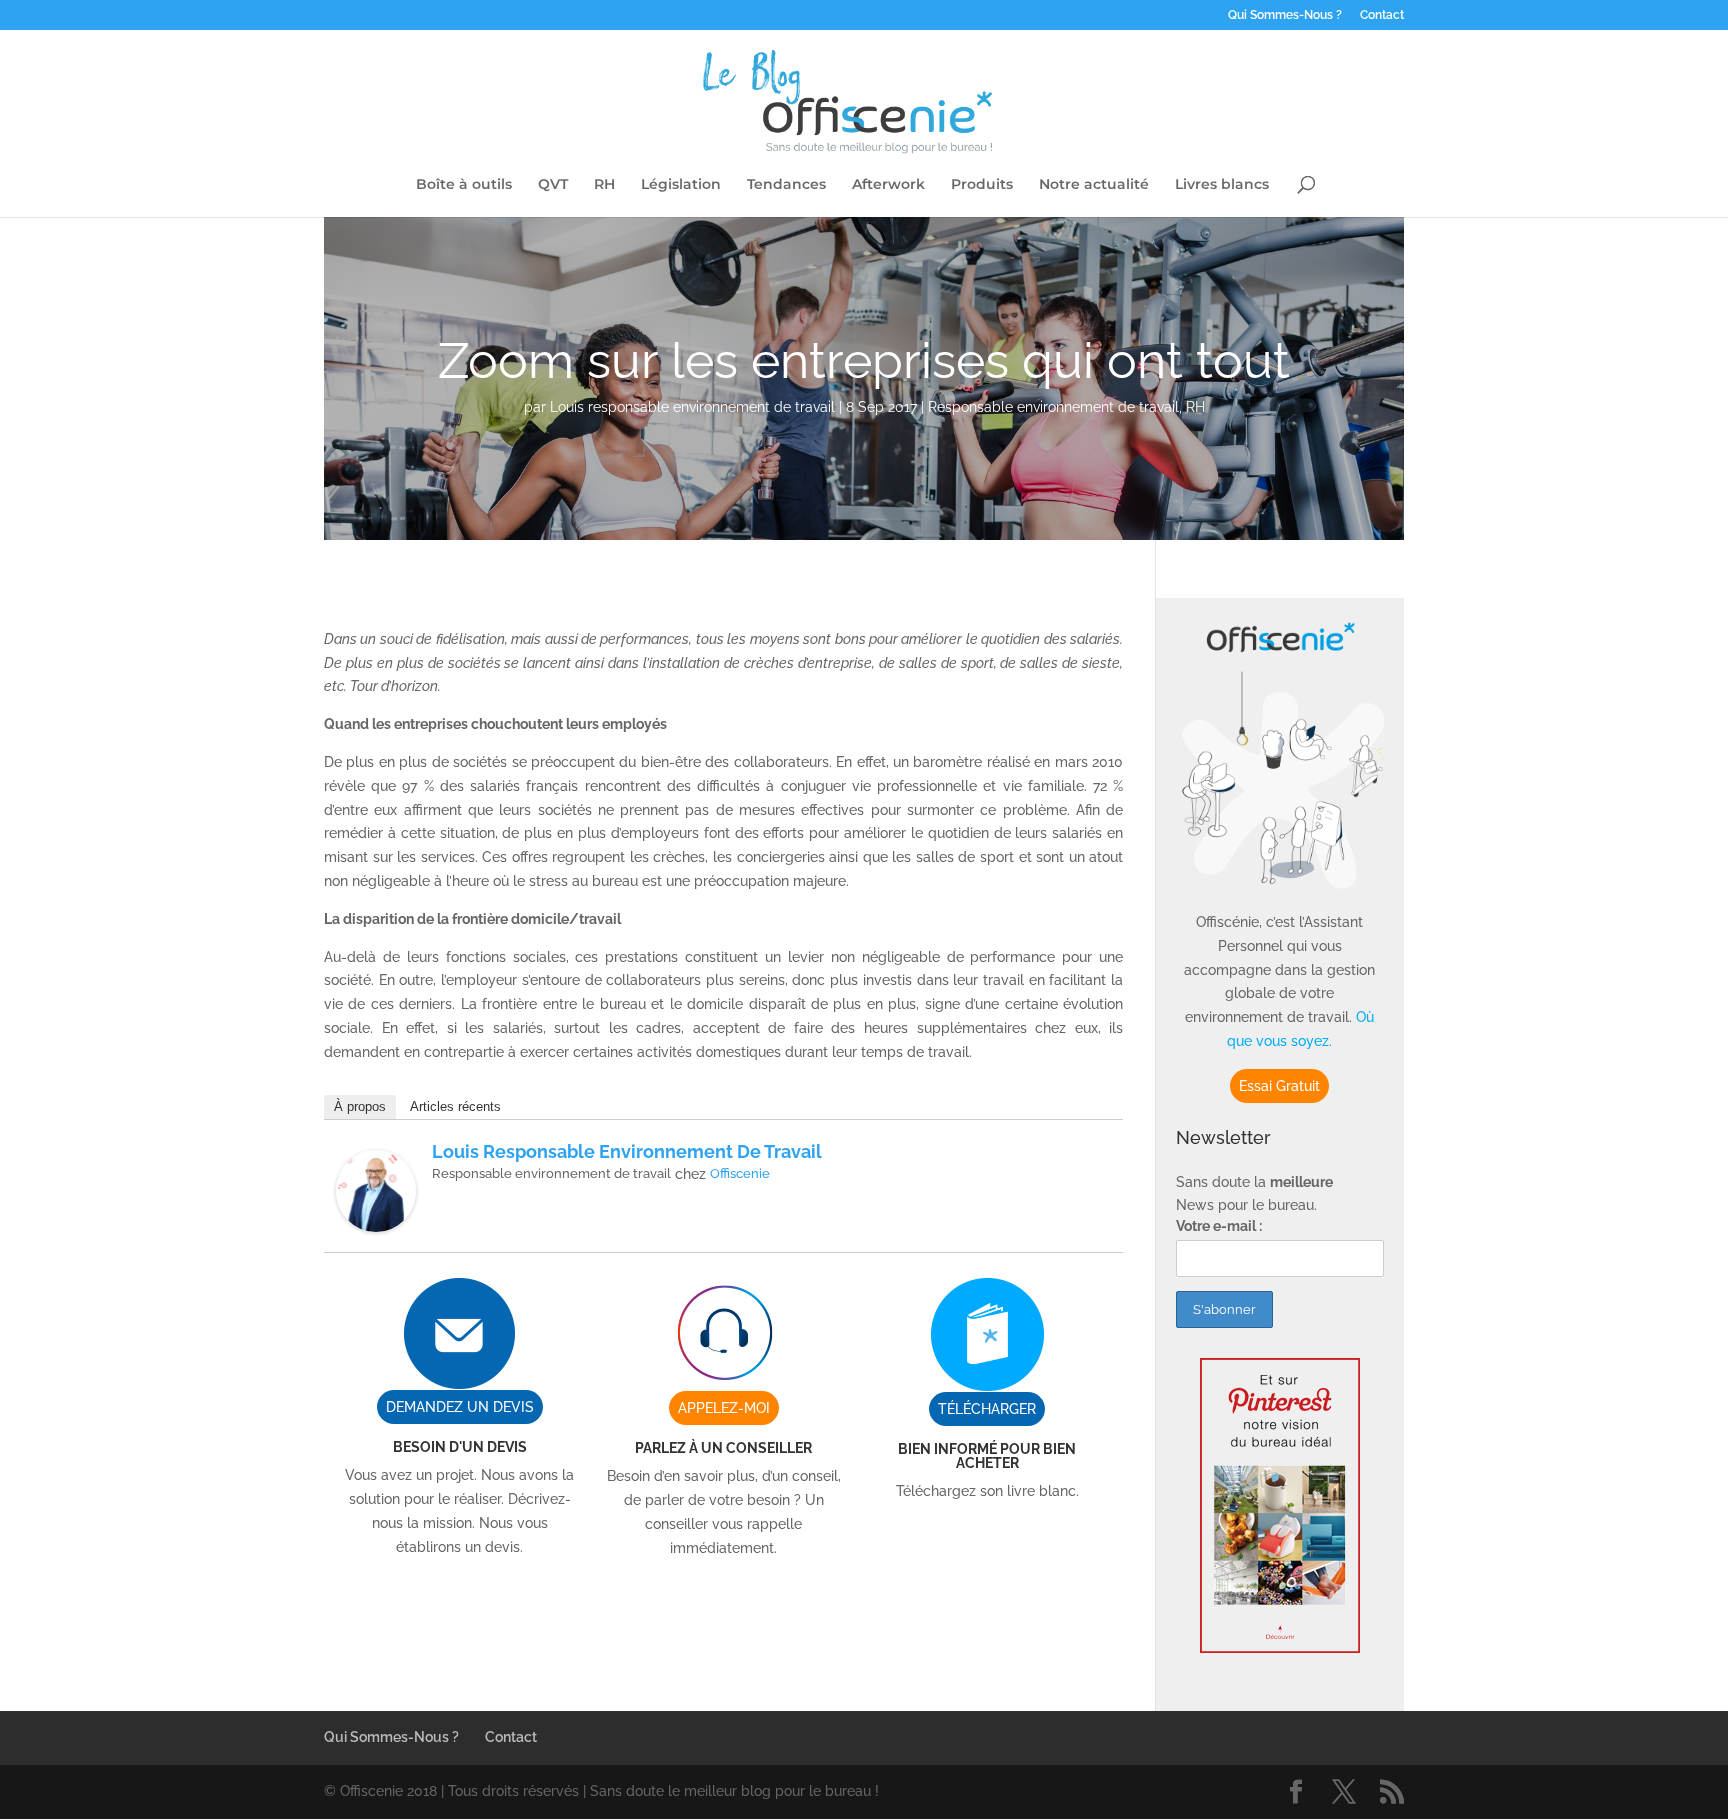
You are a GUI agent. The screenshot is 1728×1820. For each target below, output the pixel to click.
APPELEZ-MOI (724, 1408)
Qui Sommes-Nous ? (1285, 15)
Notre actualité (1094, 185)
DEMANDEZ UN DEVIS (460, 1407)
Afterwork (888, 185)
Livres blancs (1222, 185)
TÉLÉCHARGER (987, 1409)
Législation (681, 185)
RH (604, 185)
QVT (553, 185)
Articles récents (455, 1106)
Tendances (786, 185)
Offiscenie (740, 1173)
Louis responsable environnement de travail (692, 407)
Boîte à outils (464, 185)
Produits (982, 185)
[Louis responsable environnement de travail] (376, 1219)
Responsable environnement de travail (1053, 407)
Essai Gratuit (1279, 1086)
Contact (1382, 15)
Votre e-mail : (1219, 1226)
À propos (360, 1106)
